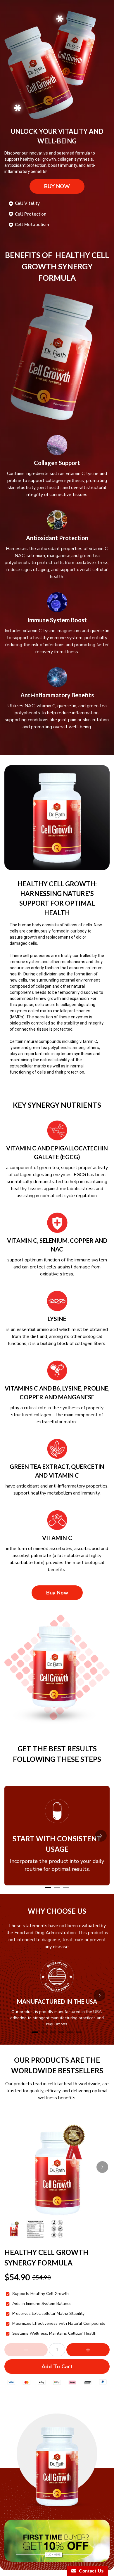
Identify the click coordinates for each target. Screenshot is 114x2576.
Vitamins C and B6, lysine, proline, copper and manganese (57, 1393)
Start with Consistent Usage (57, 1844)
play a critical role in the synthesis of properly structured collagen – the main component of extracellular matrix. (57, 1415)
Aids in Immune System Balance (42, 2304)
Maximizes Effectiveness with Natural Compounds (59, 2324)
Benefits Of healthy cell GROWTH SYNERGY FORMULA (57, 266)
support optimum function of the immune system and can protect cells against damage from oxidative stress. (57, 1267)
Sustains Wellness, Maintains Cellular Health (54, 2334)
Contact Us (90, 2571)
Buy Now (57, 186)
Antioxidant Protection (57, 538)
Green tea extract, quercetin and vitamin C (57, 1471)
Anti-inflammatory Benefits (57, 695)
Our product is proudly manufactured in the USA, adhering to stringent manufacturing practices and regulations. (57, 2018)
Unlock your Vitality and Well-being (57, 136)
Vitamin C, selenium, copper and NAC (57, 1245)
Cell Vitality (27, 203)
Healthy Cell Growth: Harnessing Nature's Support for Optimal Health (57, 898)
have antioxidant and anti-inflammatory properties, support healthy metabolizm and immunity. (57, 1490)
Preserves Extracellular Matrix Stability (48, 2314)
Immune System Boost (57, 620)
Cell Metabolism (32, 225)
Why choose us (57, 1911)
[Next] (101, 1836)
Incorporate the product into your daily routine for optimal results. (57, 1865)
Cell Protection (31, 214)
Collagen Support (57, 463)
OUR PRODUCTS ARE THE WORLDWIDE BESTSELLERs (57, 2065)
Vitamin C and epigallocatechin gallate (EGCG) (57, 1152)
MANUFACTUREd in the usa (57, 2001)
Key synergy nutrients (57, 1105)
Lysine (57, 1319)
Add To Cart (57, 2367)
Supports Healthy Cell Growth (40, 2294)
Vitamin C (57, 1538)
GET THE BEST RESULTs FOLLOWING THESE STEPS (57, 1754)
